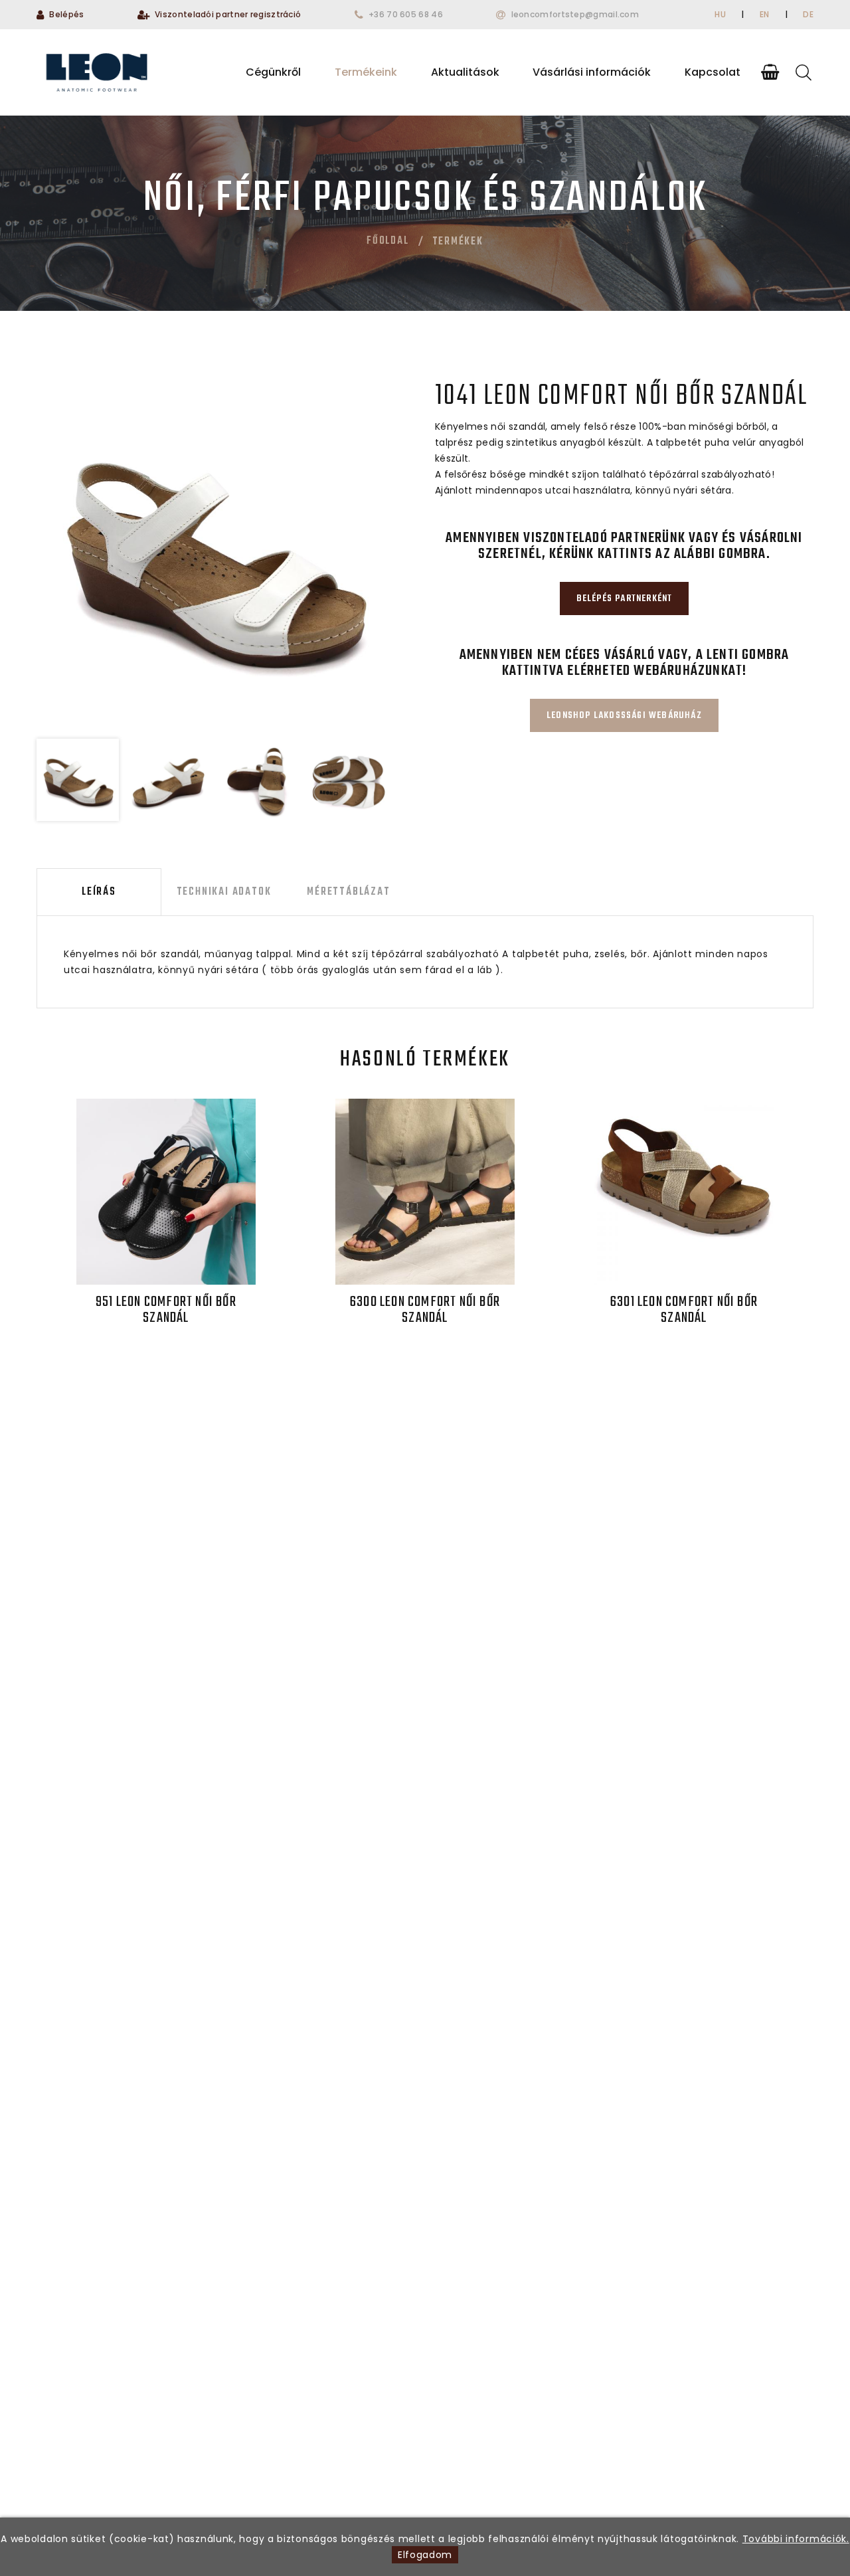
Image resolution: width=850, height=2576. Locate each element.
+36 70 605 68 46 (406, 14)
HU (720, 14)
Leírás (99, 892)
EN (765, 14)
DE (808, 14)
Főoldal (388, 241)
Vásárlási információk (592, 72)
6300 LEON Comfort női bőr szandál (425, 1310)
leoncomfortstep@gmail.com (575, 14)
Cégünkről (273, 72)
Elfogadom (425, 2555)
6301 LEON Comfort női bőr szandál (684, 1310)
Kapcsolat (713, 72)
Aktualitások (465, 72)
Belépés (66, 14)
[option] (213, 554)
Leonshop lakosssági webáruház (624, 716)
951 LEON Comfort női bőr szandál (166, 1310)
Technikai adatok (224, 892)
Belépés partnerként (625, 599)
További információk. (796, 2539)
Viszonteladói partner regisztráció (228, 14)
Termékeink (366, 72)
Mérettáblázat (348, 892)
